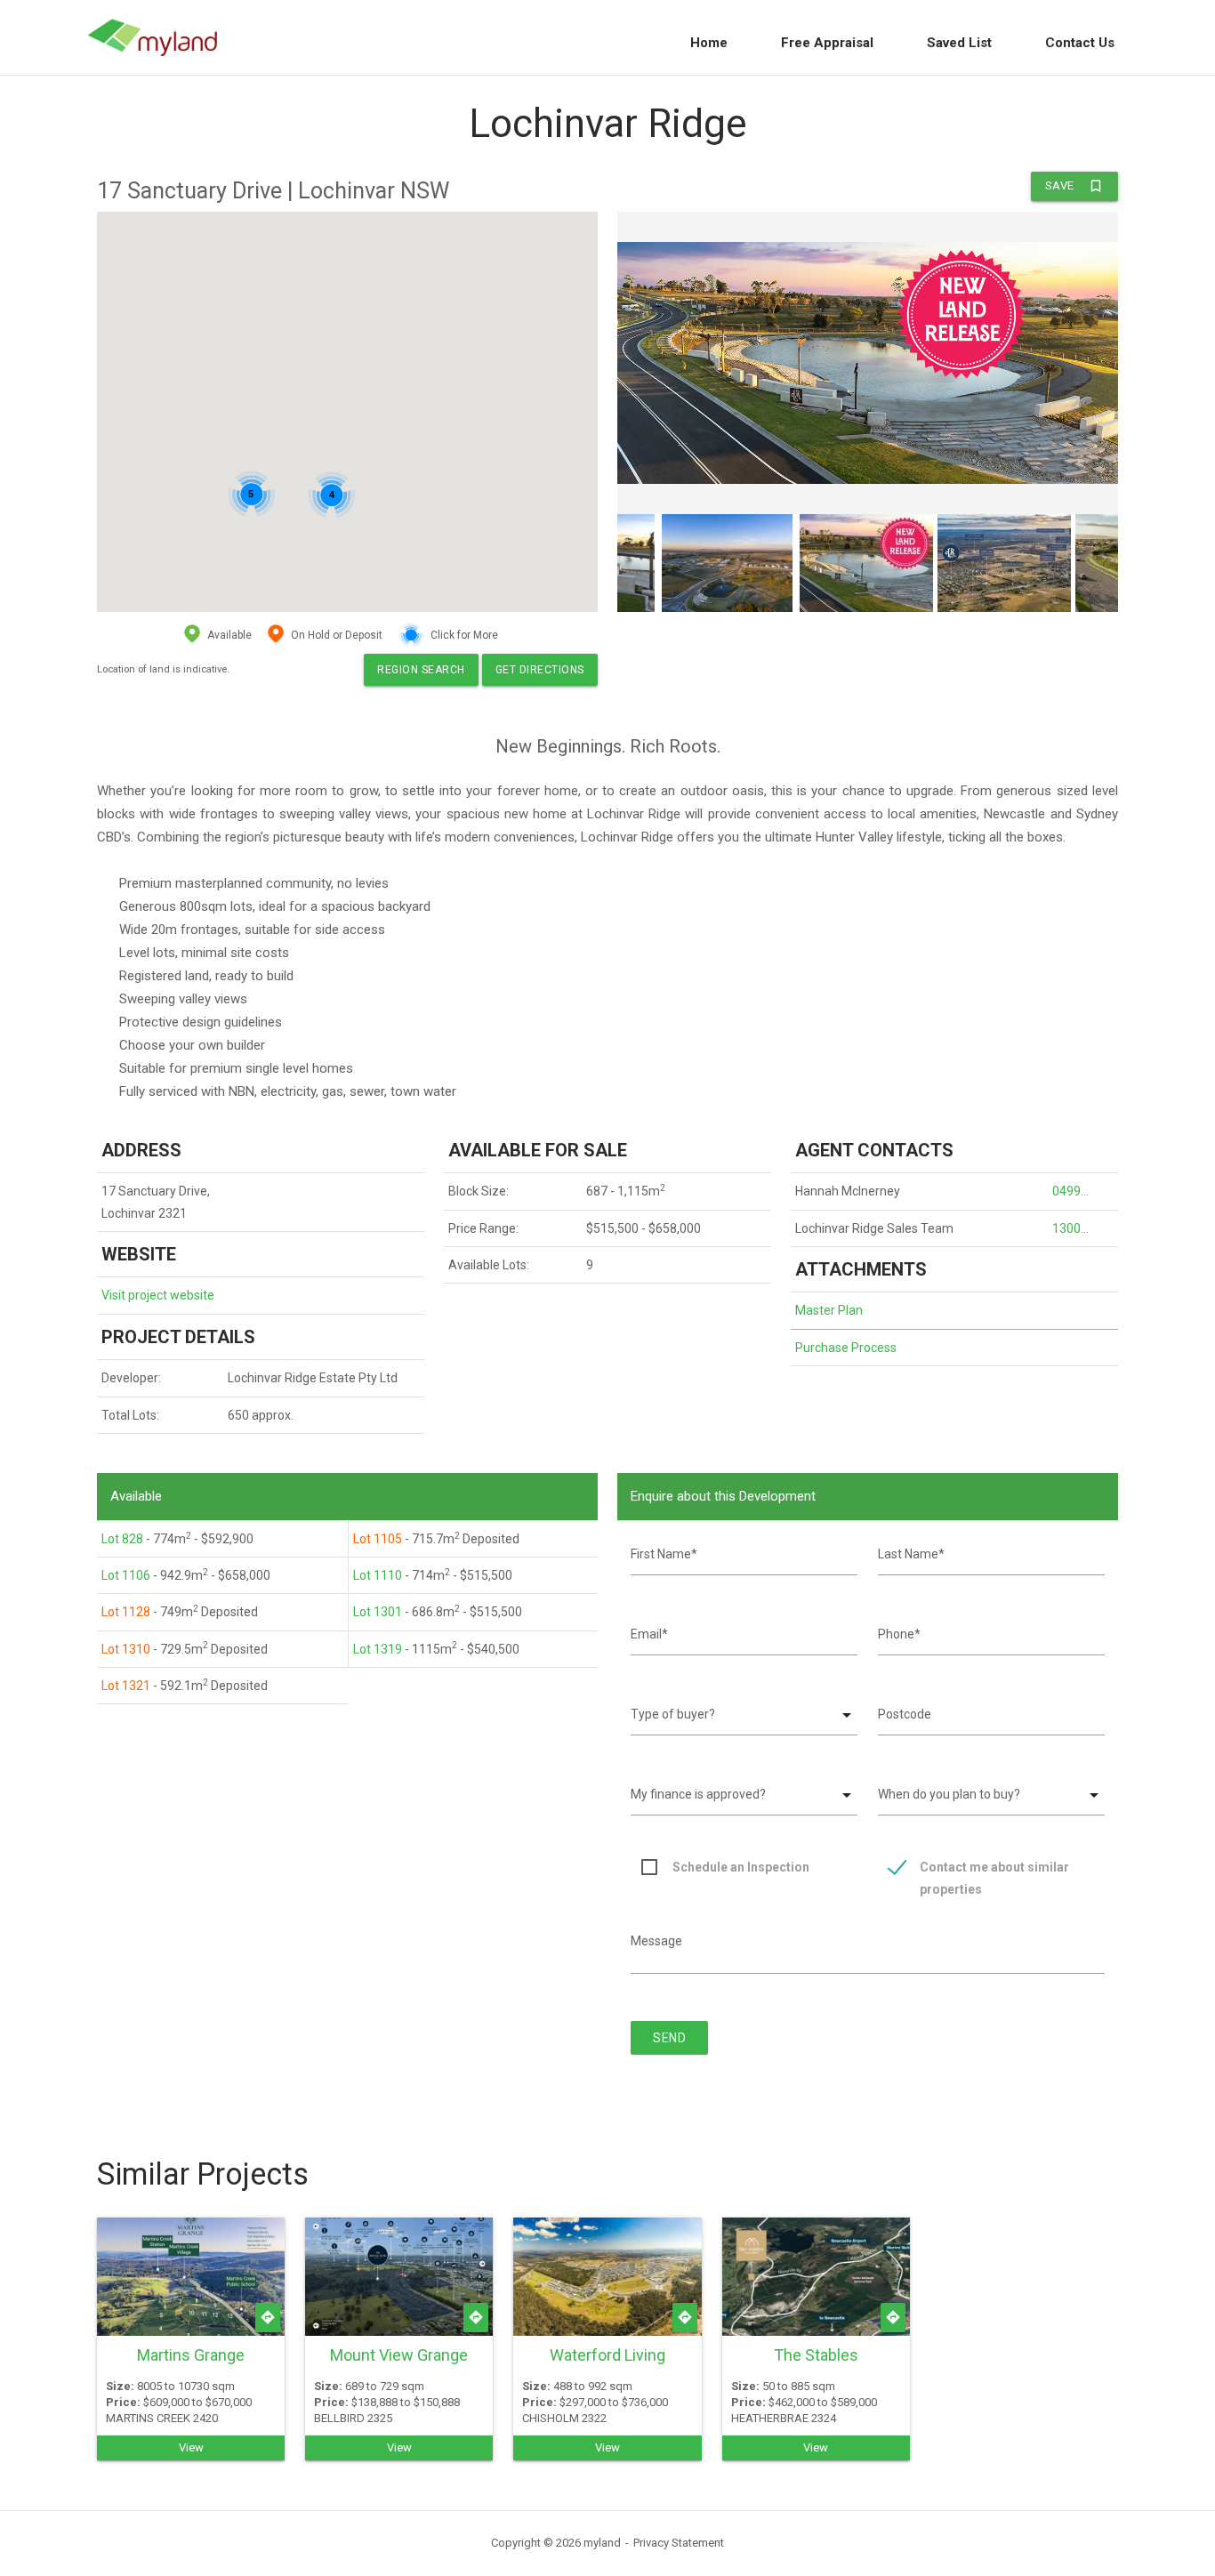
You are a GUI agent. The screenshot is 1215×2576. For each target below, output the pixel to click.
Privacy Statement (679, 2543)
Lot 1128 (126, 1612)
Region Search (421, 670)
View (191, 2447)
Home (709, 43)
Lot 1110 (378, 1575)
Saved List (959, 43)
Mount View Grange (399, 2355)
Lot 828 (122, 1539)
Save (1074, 186)
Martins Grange (191, 2355)
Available (136, 1496)
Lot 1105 (378, 1539)
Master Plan (829, 1310)
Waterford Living (607, 2355)
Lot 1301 (378, 1612)
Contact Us (1080, 43)
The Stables (816, 2355)
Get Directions (540, 670)
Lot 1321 (126, 1686)
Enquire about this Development (723, 1496)
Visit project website (158, 1295)
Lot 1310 (126, 1649)
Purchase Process (846, 1348)
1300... (1070, 1228)
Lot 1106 (126, 1575)
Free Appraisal (827, 43)
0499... (1070, 1191)
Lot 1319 (378, 1649)
